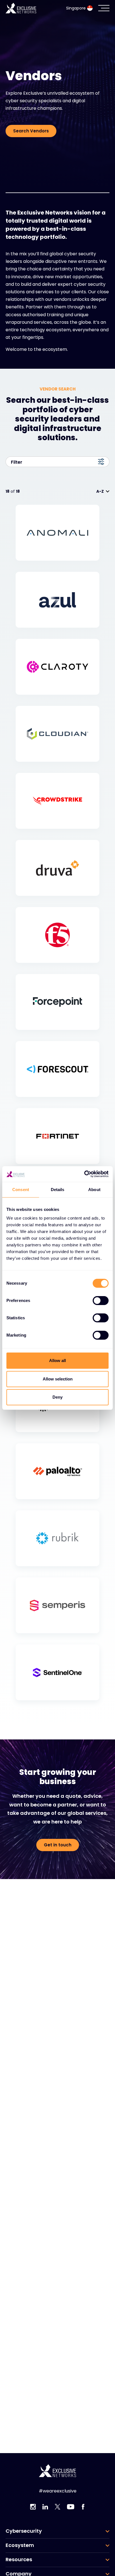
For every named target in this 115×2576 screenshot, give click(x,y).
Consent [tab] (21, 1190)
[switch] (101, 1301)
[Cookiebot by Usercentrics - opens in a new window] (84, 1174)
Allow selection (58, 1379)
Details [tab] (58, 1190)
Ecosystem (20, 2545)
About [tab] (94, 1190)
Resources (19, 2560)
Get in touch (58, 1845)
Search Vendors (31, 131)
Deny (57, 1397)
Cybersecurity (24, 2531)
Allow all (57, 1360)
